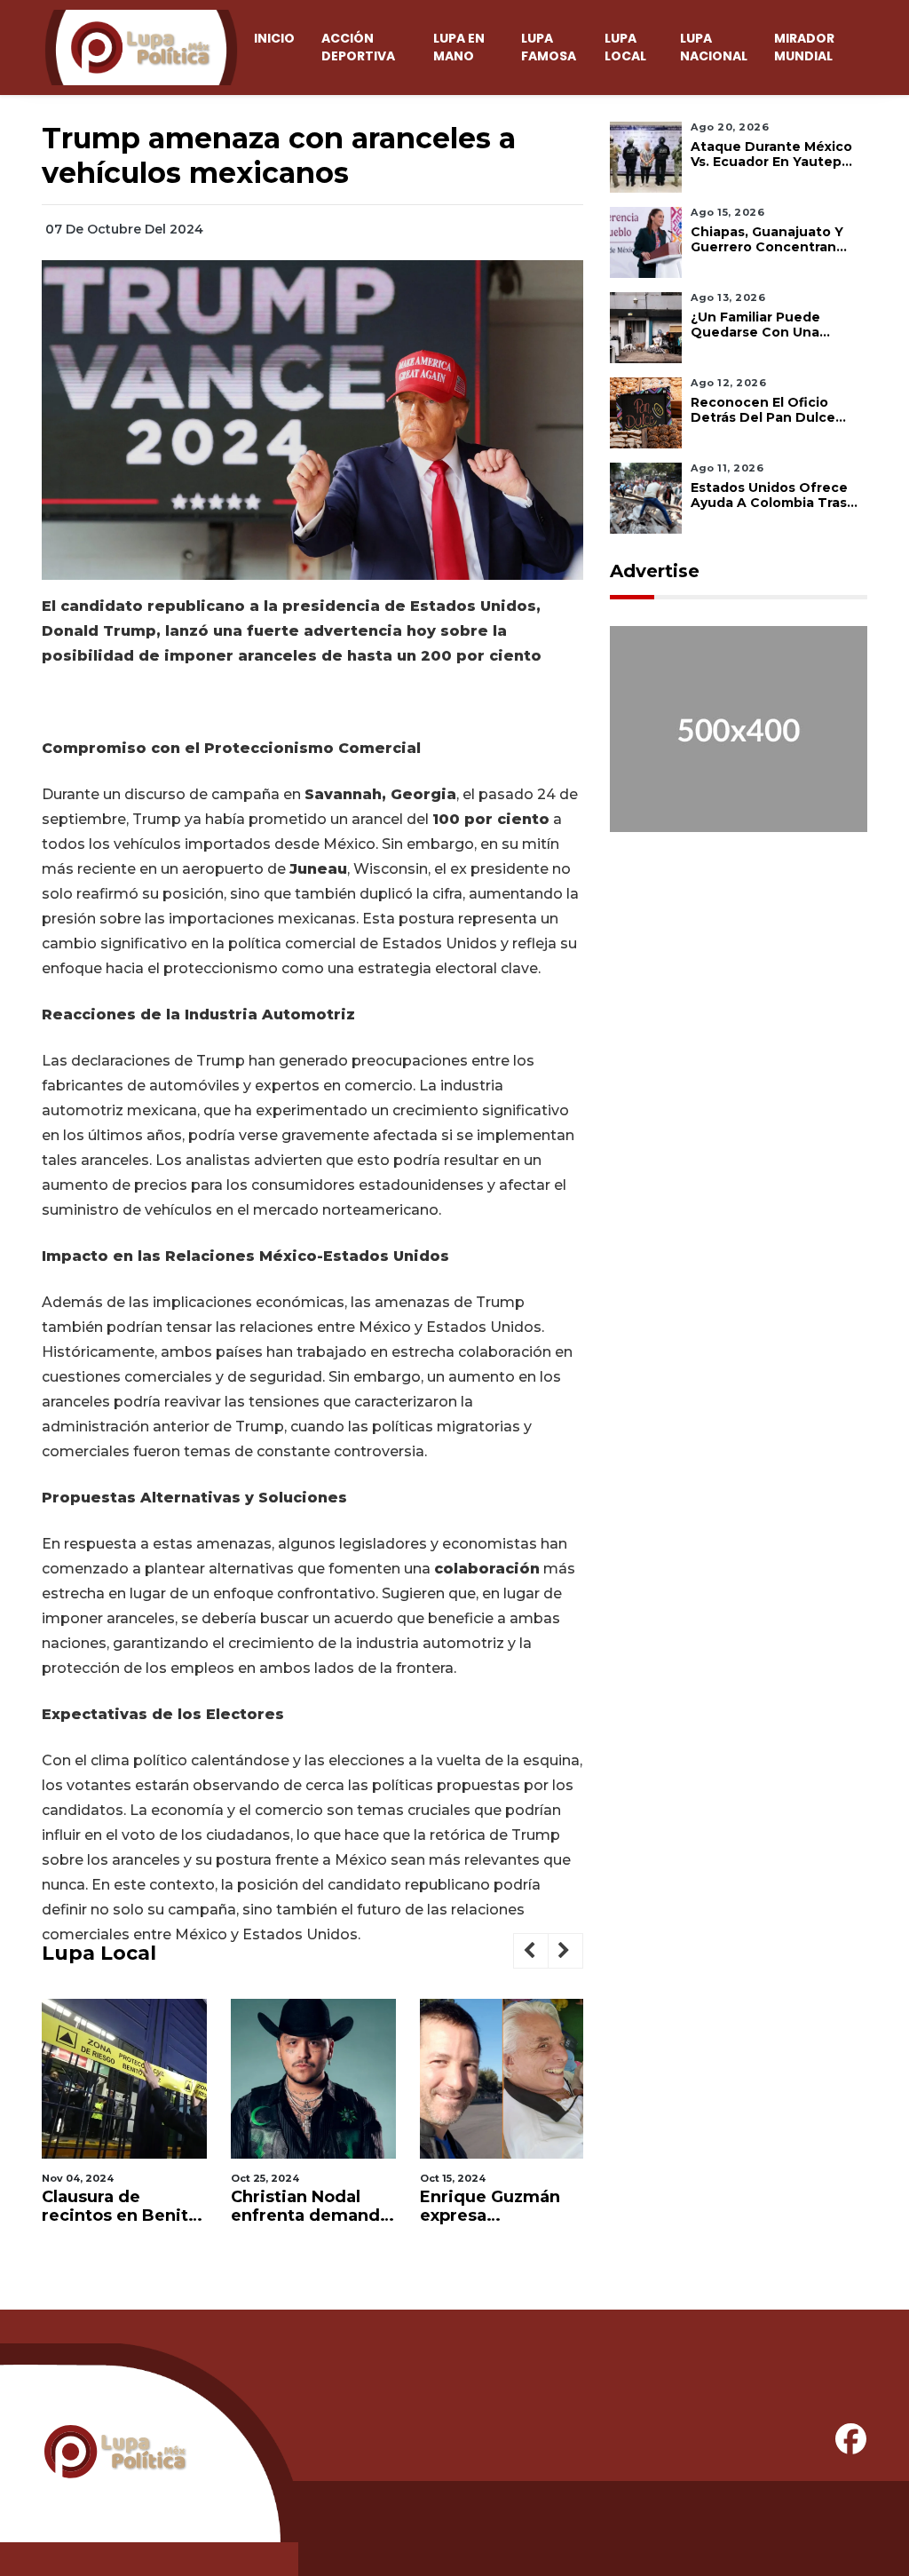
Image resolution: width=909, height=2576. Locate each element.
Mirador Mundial (804, 47)
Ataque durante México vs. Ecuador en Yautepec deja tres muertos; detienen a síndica (775, 155)
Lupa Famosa (549, 47)
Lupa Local (625, 47)
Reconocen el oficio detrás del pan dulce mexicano (763, 410)
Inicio (274, 38)
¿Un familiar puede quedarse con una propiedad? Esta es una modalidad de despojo (771, 325)
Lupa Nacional (714, 47)
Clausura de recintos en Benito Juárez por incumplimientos (120, 2207)
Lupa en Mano (459, 47)
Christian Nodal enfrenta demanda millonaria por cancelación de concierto (310, 2207)
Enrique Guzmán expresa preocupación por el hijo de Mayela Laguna (494, 2207)
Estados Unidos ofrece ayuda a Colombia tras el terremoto (769, 495)
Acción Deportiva (358, 47)
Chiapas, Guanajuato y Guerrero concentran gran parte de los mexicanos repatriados (770, 240)
